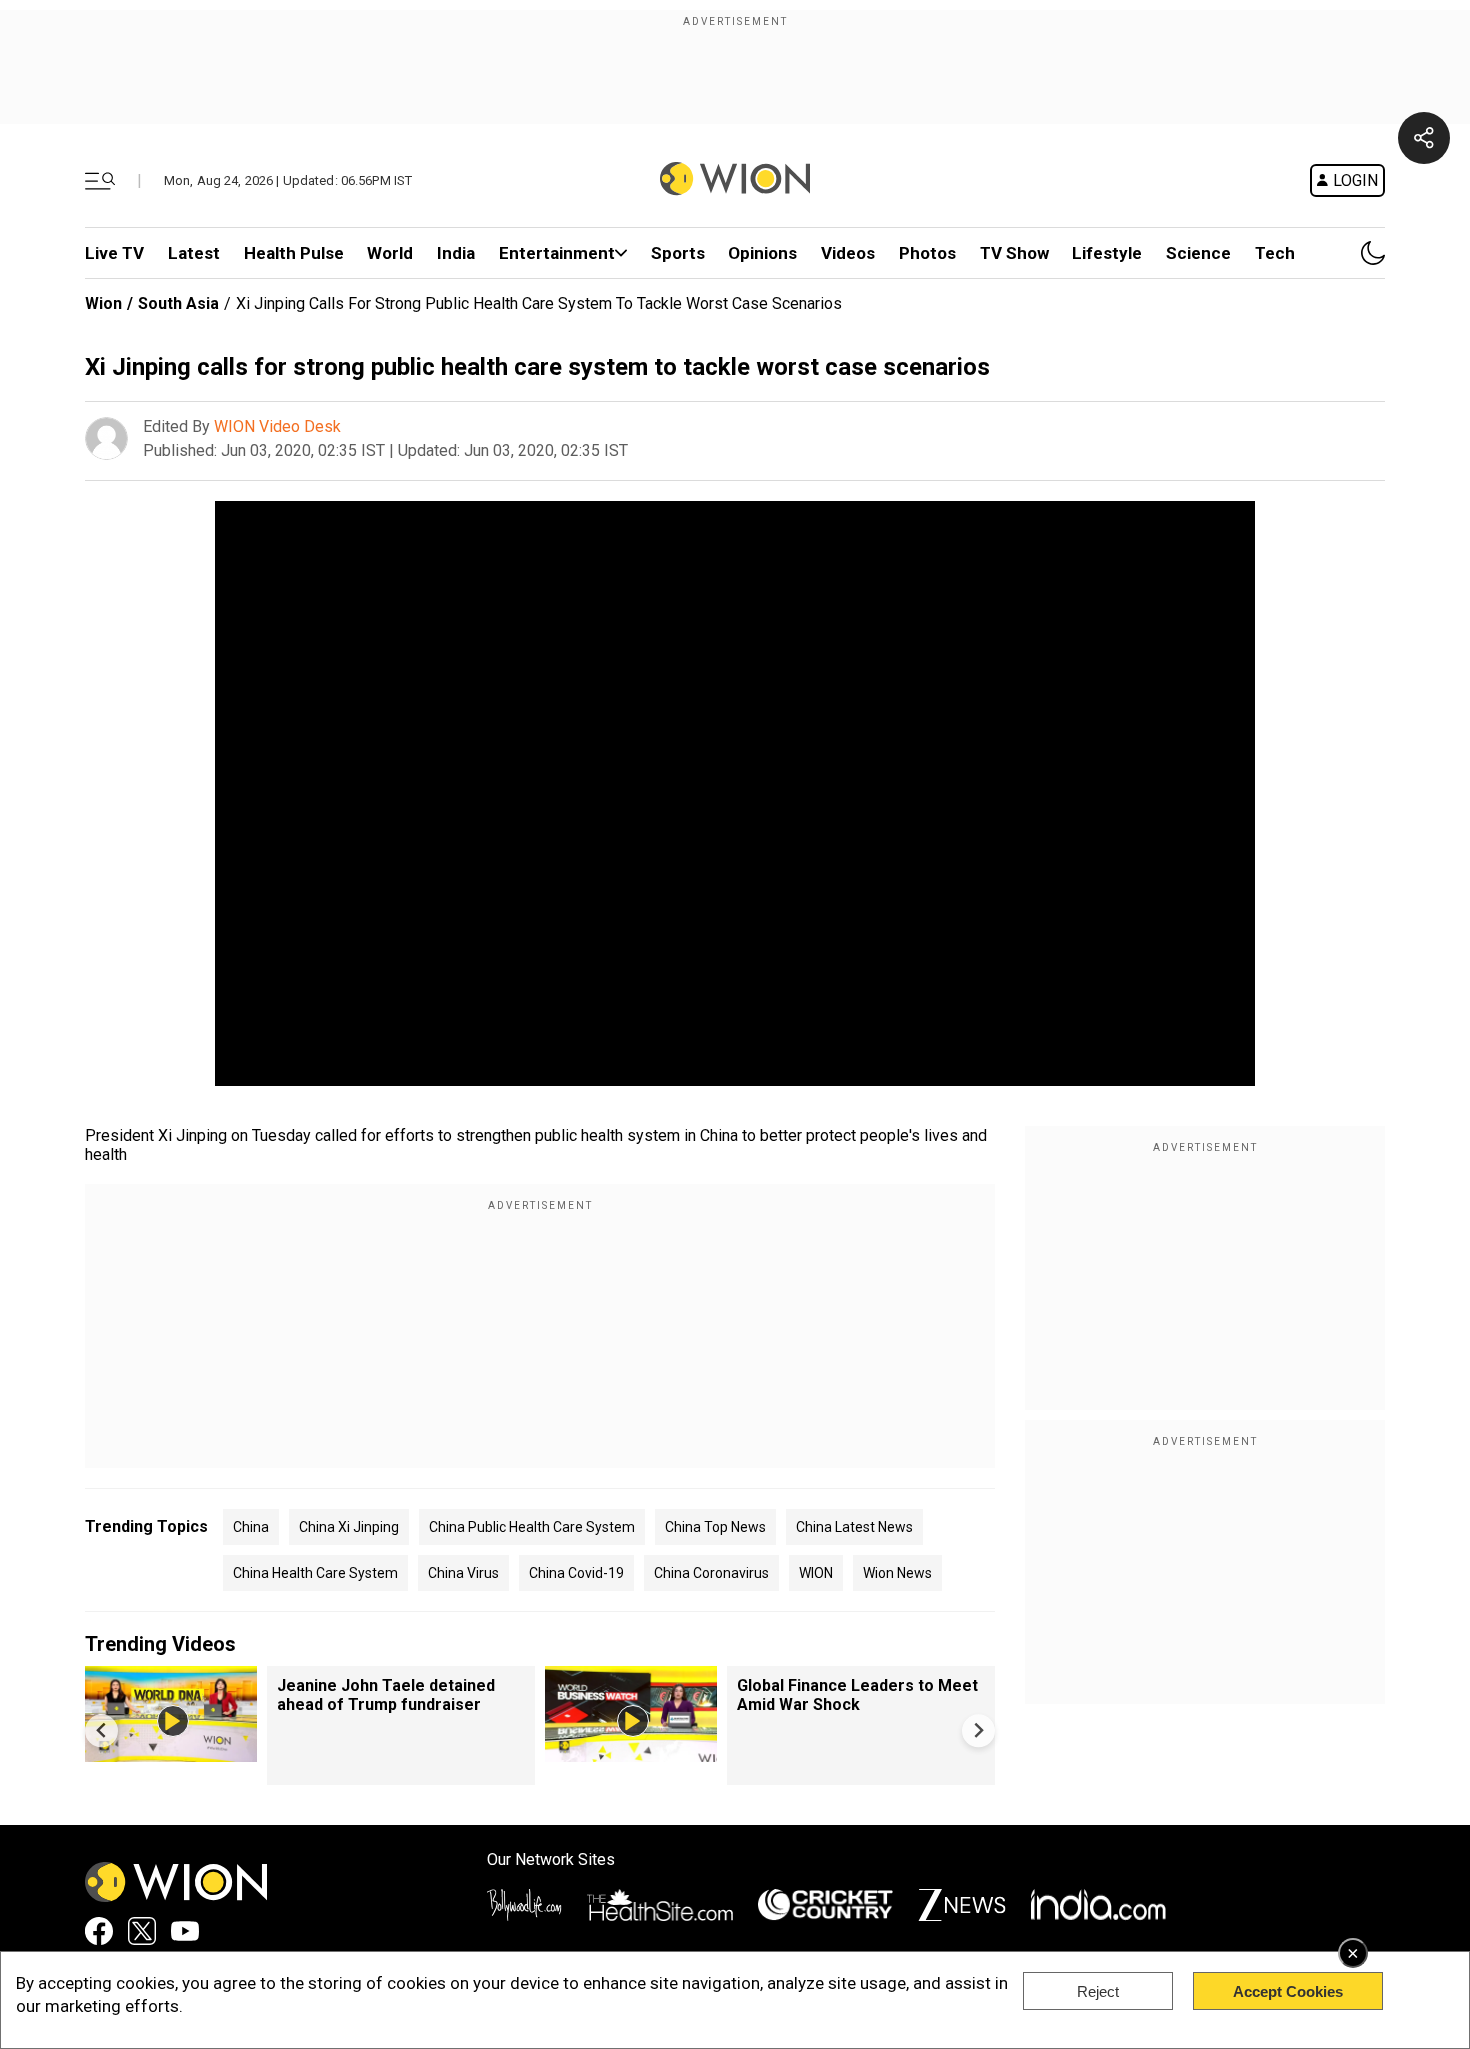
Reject (1098, 1991)
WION (816, 1573)
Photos (927, 253)
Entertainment (557, 253)
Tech (1275, 253)
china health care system (315, 1573)
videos (848, 253)
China (251, 1527)
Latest (194, 253)
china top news (715, 1527)
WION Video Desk (277, 426)
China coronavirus (711, 1573)
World (390, 253)
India (456, 253)
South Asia (178, 303)
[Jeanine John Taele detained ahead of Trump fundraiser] (171, 1752)
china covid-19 (576, 1573)
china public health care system (532, 1527)
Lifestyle (1107, 253)
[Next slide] (978, 1730)
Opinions (762, 253)
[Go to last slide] (101, 1730)
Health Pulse (294, 253)
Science (1198, 253)
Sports (678, 253)
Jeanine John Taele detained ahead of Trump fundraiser (386, 1695)
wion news (897, 1573)
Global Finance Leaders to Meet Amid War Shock (857, 1695)
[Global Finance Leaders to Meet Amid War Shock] (631, 1752)
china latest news (854, 1527)
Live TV (114, 253)
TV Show (1014, 253)
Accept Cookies (1288, 1991)
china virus (463, 1573)
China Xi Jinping (349, 1527)
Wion (103, 303)
